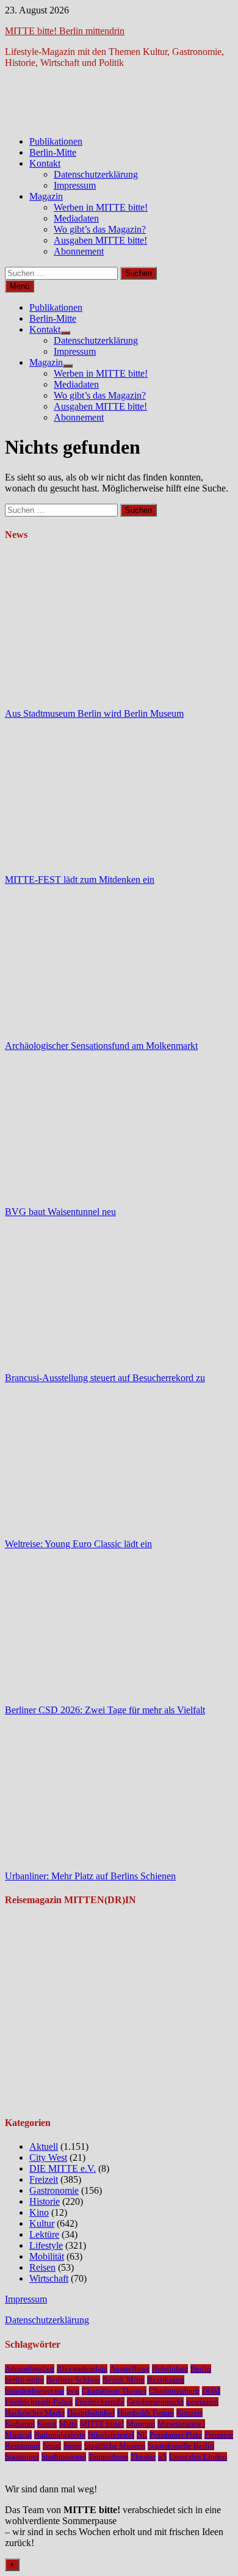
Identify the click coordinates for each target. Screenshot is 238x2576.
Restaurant (23, 2446)
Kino (39, 2212)
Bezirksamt (166, 2380)
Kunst (47, 2424)
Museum (141, 2424)
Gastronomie (54, 2190)
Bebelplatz (170, 2369)
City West (48, 2157)
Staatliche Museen (115, 2446)
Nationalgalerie (60, 2435)
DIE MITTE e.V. (63, 2168)
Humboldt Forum (146, 2413)
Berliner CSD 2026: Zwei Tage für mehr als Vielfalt (105, 1710)
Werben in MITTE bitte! (101, 207)
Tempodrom (108, 2457)
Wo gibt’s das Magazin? (100, 229)
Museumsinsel (181, 2424)
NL (142, 2435)
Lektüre (44, 2234)
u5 (162, 2457)
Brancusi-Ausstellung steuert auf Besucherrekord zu (105, 1378)
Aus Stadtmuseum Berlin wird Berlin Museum (94, 713)
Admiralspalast (30, 2369)
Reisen (42, 2267)
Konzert (189, 2413)
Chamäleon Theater (114, 2391)
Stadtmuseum (64, 2457)
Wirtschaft (49, 2278)
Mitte (68, 2424)
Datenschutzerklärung (96, 174)
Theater (143, 2457)
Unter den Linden (198, 2457)
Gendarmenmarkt (155, 2402)
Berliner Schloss (73, 2380)
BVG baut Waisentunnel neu (60, 1212)
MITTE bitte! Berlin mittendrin (65, 31)
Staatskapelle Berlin (181, 2446)
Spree (73, 2446)
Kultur (42, 2223)
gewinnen (202, 2402)
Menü (20, 286)
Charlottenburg (174, 2391)
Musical (18, 2435)
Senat (52, 2446)
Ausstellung (130, 2369)
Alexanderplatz (82, 2369)
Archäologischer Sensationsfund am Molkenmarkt (101, 1046)
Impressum (75, 185)
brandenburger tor (34, 2391)
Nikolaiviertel (111, 2435)
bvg (73, 2391)
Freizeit (44, 2179)
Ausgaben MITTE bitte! (100, 240)
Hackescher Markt (35, 2413)
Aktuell (44, 2146)
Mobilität (47, 2256)
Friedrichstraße (100, 2402)
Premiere (219, 2435)
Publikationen (56, 141)
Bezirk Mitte (124, 2380)
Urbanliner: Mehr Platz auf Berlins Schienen (90, 1876)
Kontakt (45, 163)
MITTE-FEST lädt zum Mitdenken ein (80, 880)
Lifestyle (46, 2245)
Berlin (201, 2369)
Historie (45, 2201)
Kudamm (20, 2424)
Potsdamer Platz (176, 2435)
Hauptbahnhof (91, 2413)
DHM (211, 2391)
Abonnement (79, 251)
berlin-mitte (24, 2380)
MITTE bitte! (102, 2424)
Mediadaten (76, 218)
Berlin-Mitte (53, 152)
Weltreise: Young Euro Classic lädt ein (78, 1544)
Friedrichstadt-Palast (39, 2402)
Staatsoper (22, 2457)
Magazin (46, 196)
